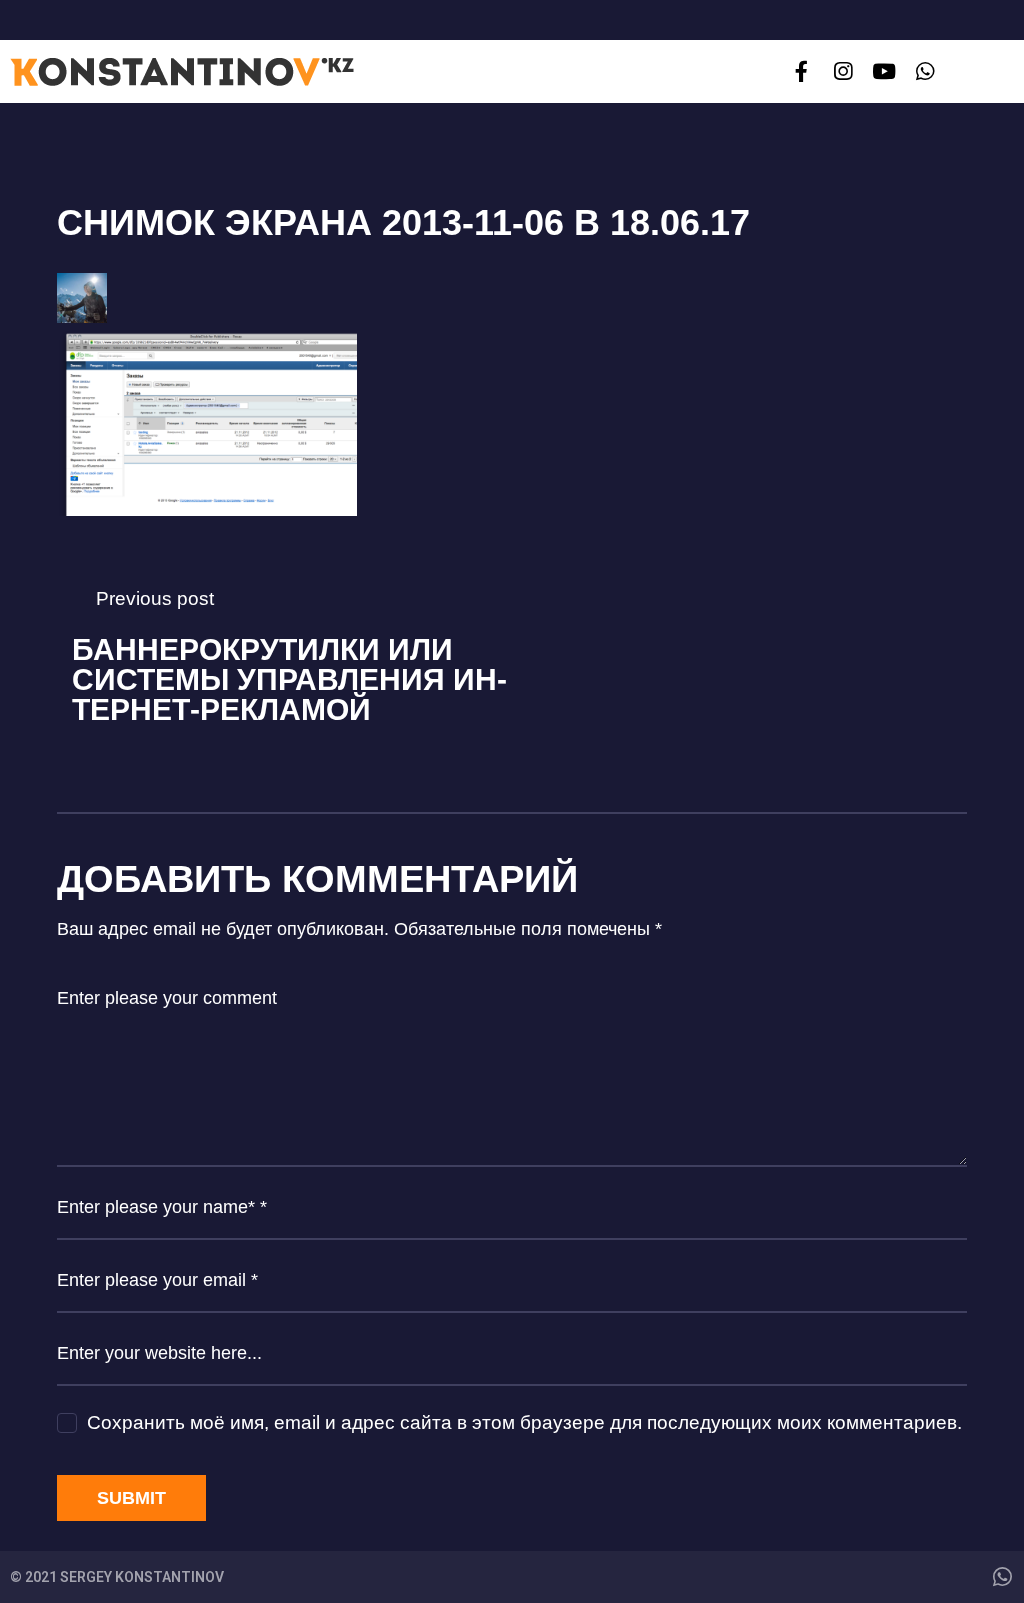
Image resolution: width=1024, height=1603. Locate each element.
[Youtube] (883, 71)
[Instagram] (842, 71)
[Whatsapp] (925, 71)
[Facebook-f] (801, 71)
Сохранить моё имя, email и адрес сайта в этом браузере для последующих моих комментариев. (524, 1422)
